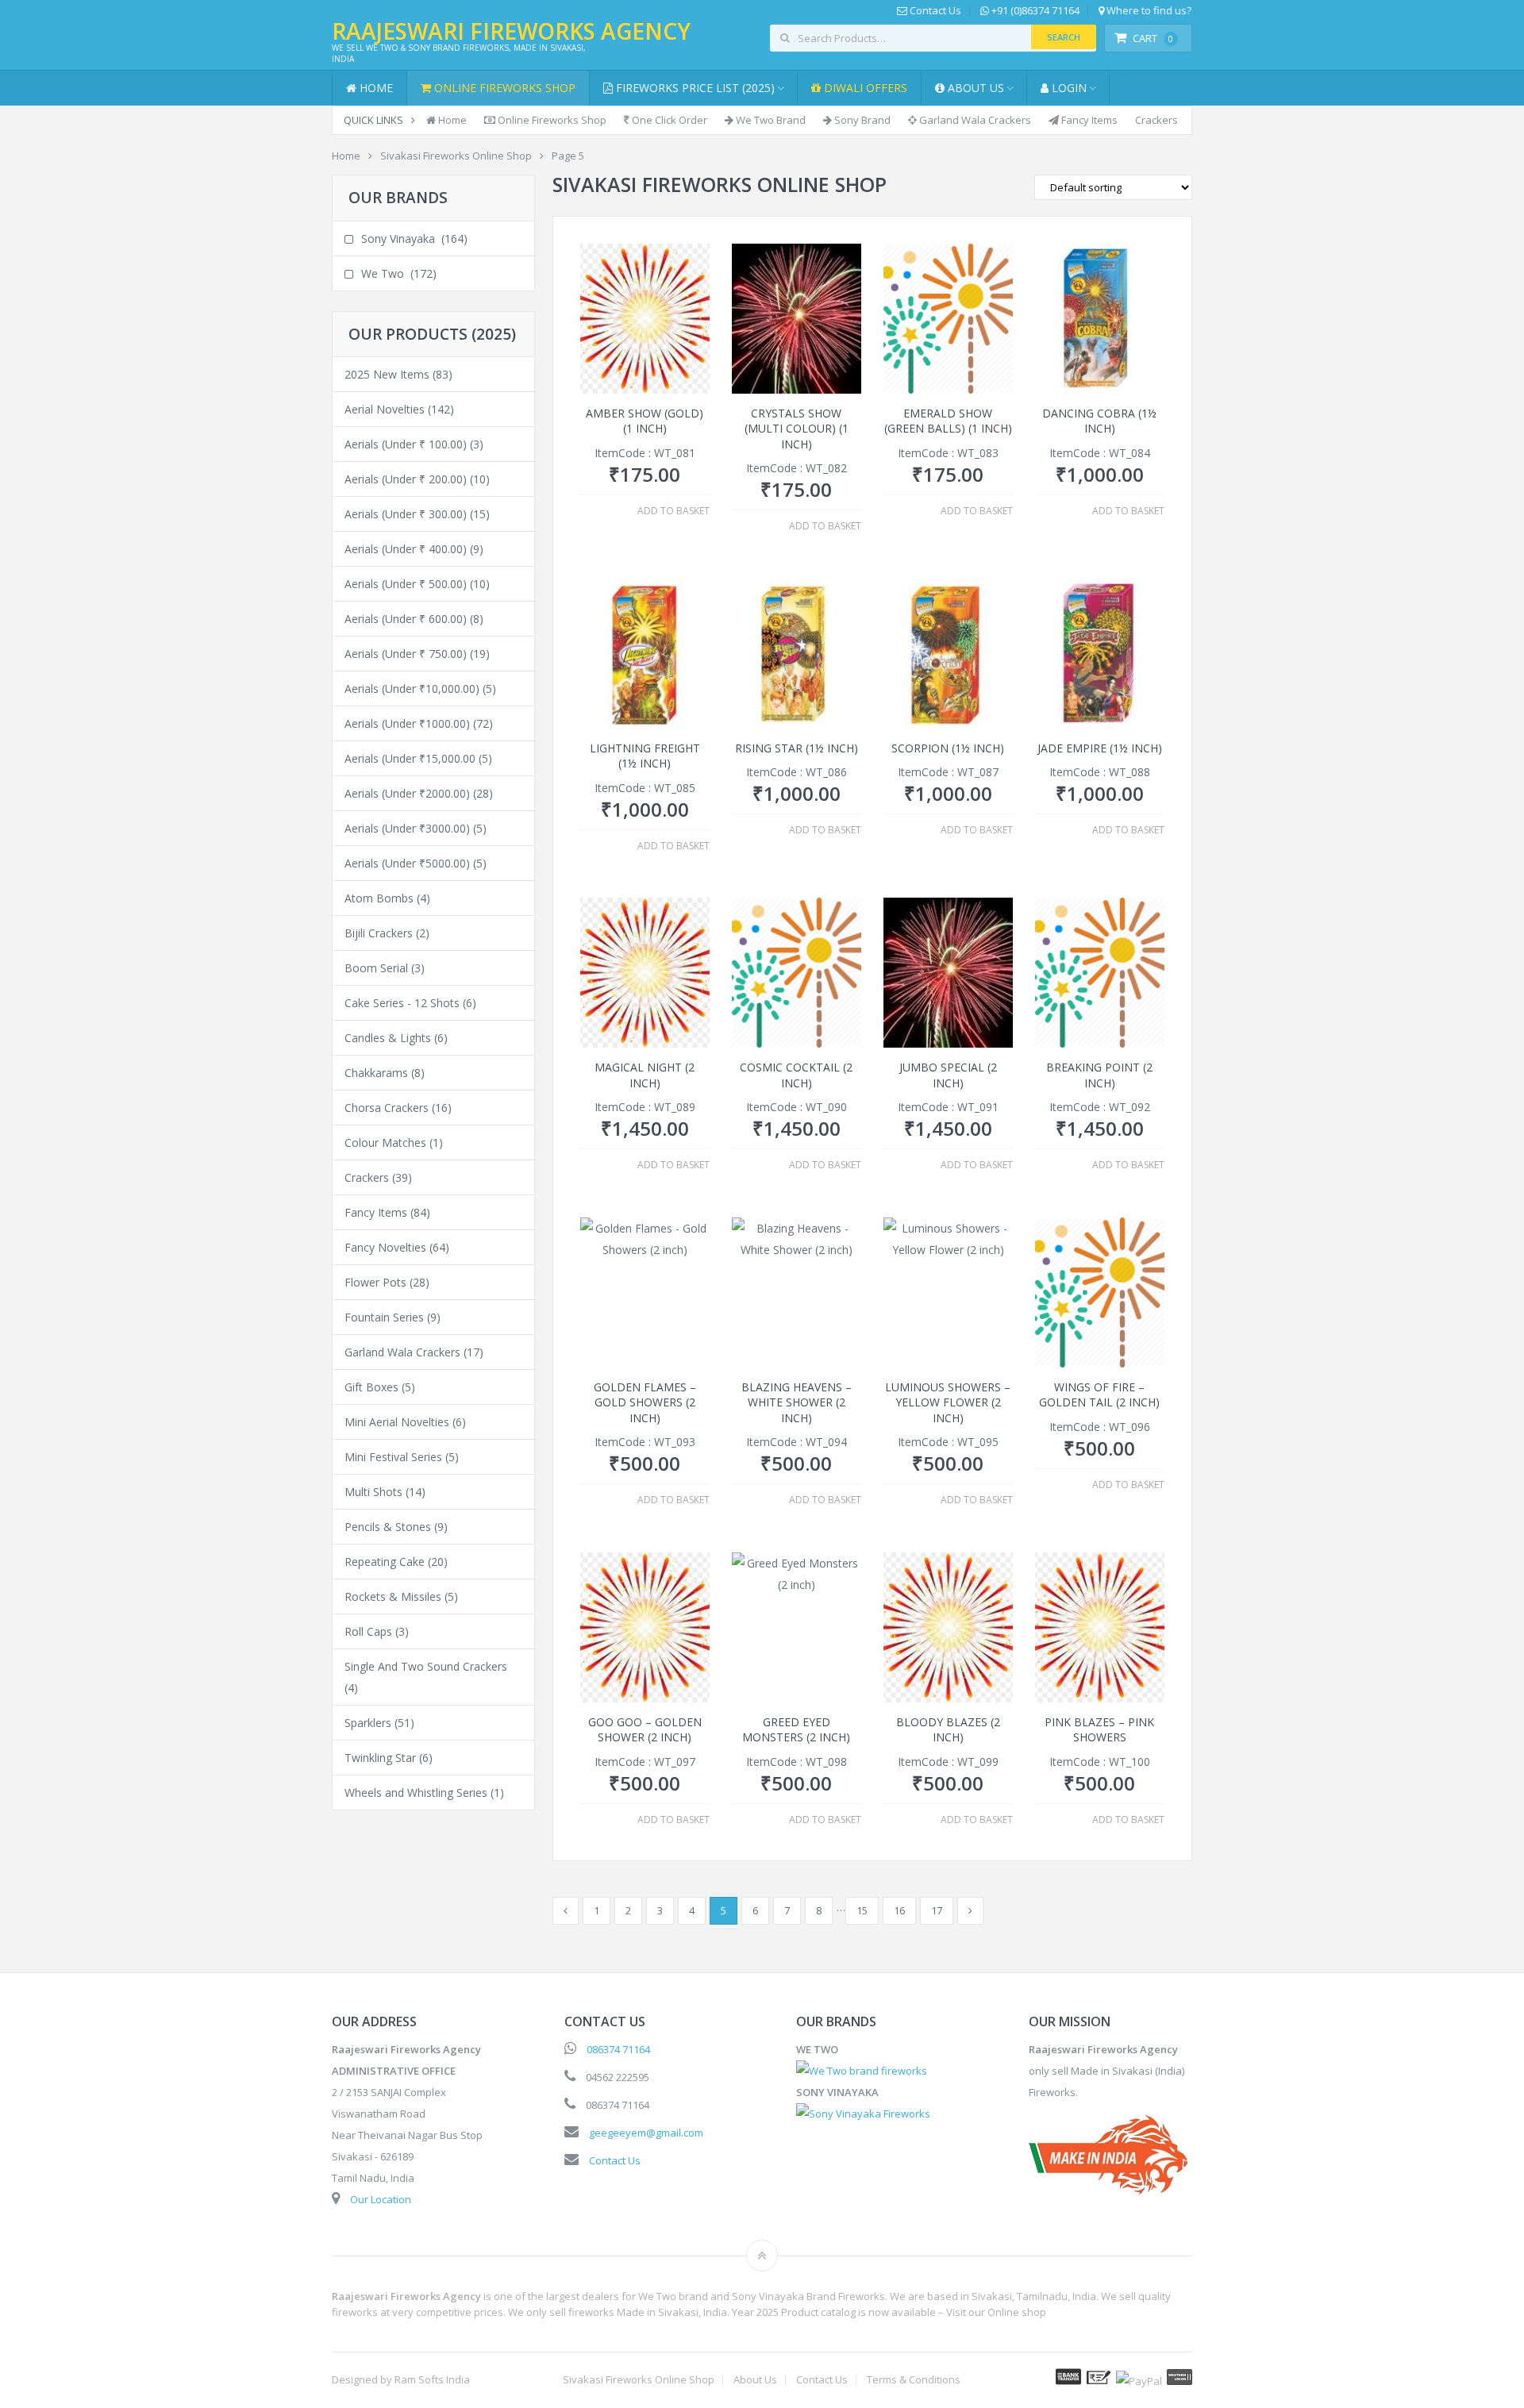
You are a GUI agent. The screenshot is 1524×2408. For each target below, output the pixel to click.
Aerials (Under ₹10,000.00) (412, 689)
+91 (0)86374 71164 (1034, 11)
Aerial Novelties (385, 409)
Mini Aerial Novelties (397, 1422)
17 (937, 1910)
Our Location (381, 2199)
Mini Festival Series (393, 1457)
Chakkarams (376, 1073)
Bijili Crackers (379, 933)
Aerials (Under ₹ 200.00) (406, 479)
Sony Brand (861, 120)
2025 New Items (387, 374)
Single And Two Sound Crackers (426, 1666)
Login (1068, 88)
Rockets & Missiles (393, 1596)
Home (375, 88)
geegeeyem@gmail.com (646, 2133)
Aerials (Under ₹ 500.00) (406, 584)
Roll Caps (368, 1631)
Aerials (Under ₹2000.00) (407, 793)
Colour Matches (385, 1142)
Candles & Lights (388, 1038)
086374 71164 (618, 2049)
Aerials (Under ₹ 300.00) (406, 514)
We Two (383, 273)
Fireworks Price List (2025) (694, 88)
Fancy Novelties (385, 1247)
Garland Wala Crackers (974, 120)
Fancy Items (1088, 120)
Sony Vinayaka (398, 238)
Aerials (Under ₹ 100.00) (406, 444)
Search (1064, 37)
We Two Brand (770, 120)
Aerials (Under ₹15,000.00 (410, 758)
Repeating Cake (385, 1562)
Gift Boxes (371, 1387)
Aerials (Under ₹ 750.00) (406, 654)
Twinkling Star (380, 1758)
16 (899, 1910)
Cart (1153, 38)
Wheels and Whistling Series (416, 1793)
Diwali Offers (864, 88)
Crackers (1156, 120)
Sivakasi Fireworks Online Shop (639, 2380)
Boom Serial (376, 968)
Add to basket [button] (673, 511)
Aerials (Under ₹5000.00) (407, 863)
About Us (974, 88)
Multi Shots (373, 1492)
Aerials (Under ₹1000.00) (407, 723)
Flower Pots (375, 1282)
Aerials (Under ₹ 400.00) (406, 549)
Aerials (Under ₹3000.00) (407, 828)
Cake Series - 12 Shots (402, 1003)
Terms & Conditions (914, 2380)
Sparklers (368, 1723)
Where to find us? (1148, 11)
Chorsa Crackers (387, 1108)
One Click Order (668, 120)
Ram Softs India (432, 2379)
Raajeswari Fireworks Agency (511, 31)
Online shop (1017, 2312)
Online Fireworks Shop (503, 88)
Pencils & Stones (388, 1527)
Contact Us (934, 11)
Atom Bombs (379, 898)
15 (862, 1910)
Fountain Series (384, 1317)
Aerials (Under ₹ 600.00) (406, 619)
